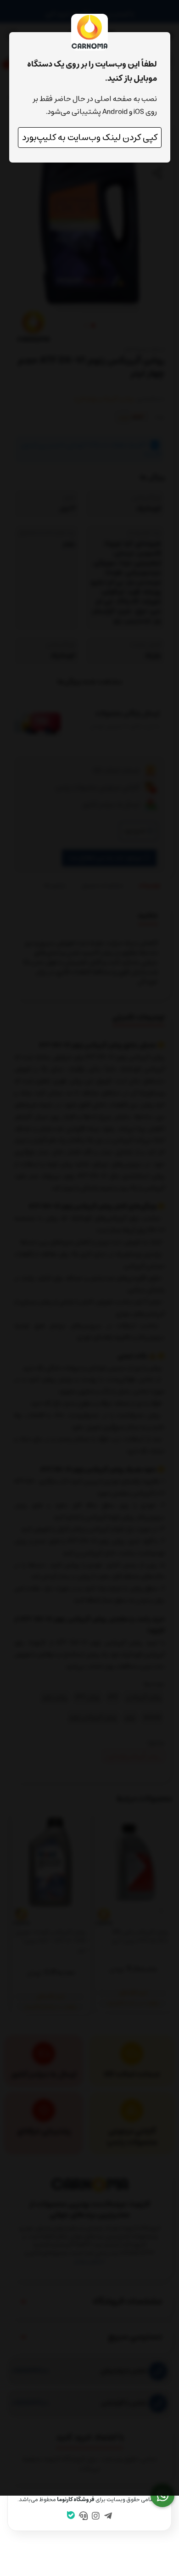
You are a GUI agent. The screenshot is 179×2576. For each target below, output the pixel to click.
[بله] (71, 2516)
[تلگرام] (108, 2517)
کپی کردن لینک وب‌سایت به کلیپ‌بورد (90, 138)
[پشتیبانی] (84, 2517)
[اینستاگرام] (96, 2517)
